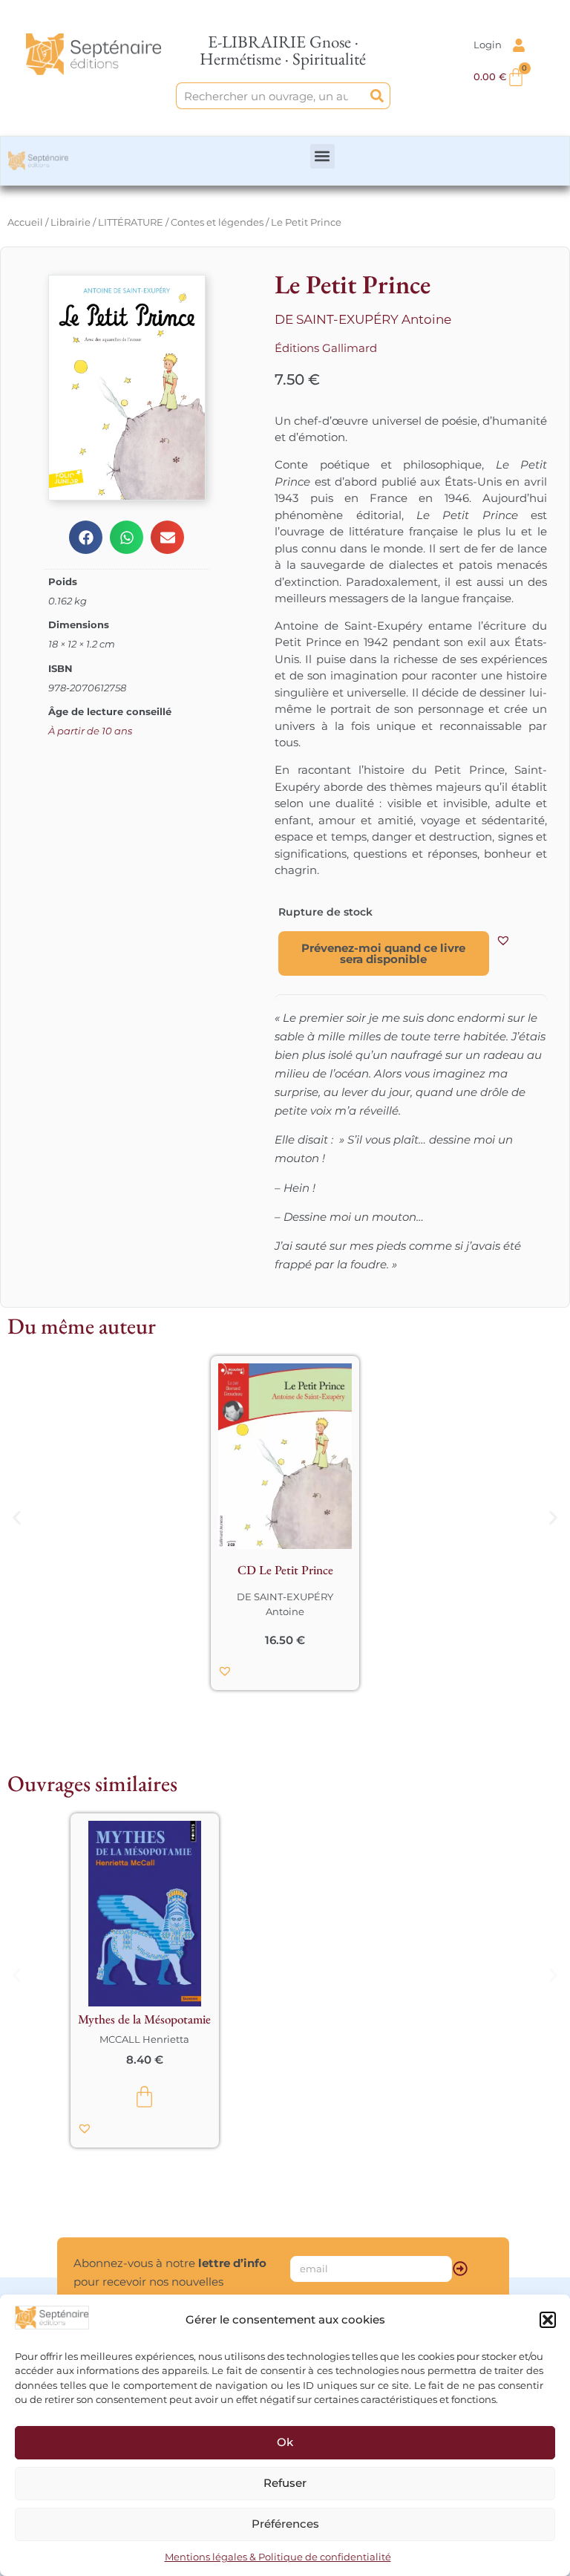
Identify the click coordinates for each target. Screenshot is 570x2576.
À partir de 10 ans (90, 731)
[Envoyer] (460, 2269)
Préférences (285, 2524)
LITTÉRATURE (131, 222)
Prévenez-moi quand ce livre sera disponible (383, 953)
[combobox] (271, 96)
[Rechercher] (377, 96)
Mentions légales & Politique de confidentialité (278, 2557)
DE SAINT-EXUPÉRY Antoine (363, 319)
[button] (548, 2320)
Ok (285, 2442)
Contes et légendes (217, 222)
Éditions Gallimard (326, 348)
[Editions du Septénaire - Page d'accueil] (93, 54)
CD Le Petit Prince (285, 1570)
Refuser (285, 2483)
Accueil (25, 222)
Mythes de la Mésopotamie (144, 2019)
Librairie (71, 222)
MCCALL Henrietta (144, 2039)
